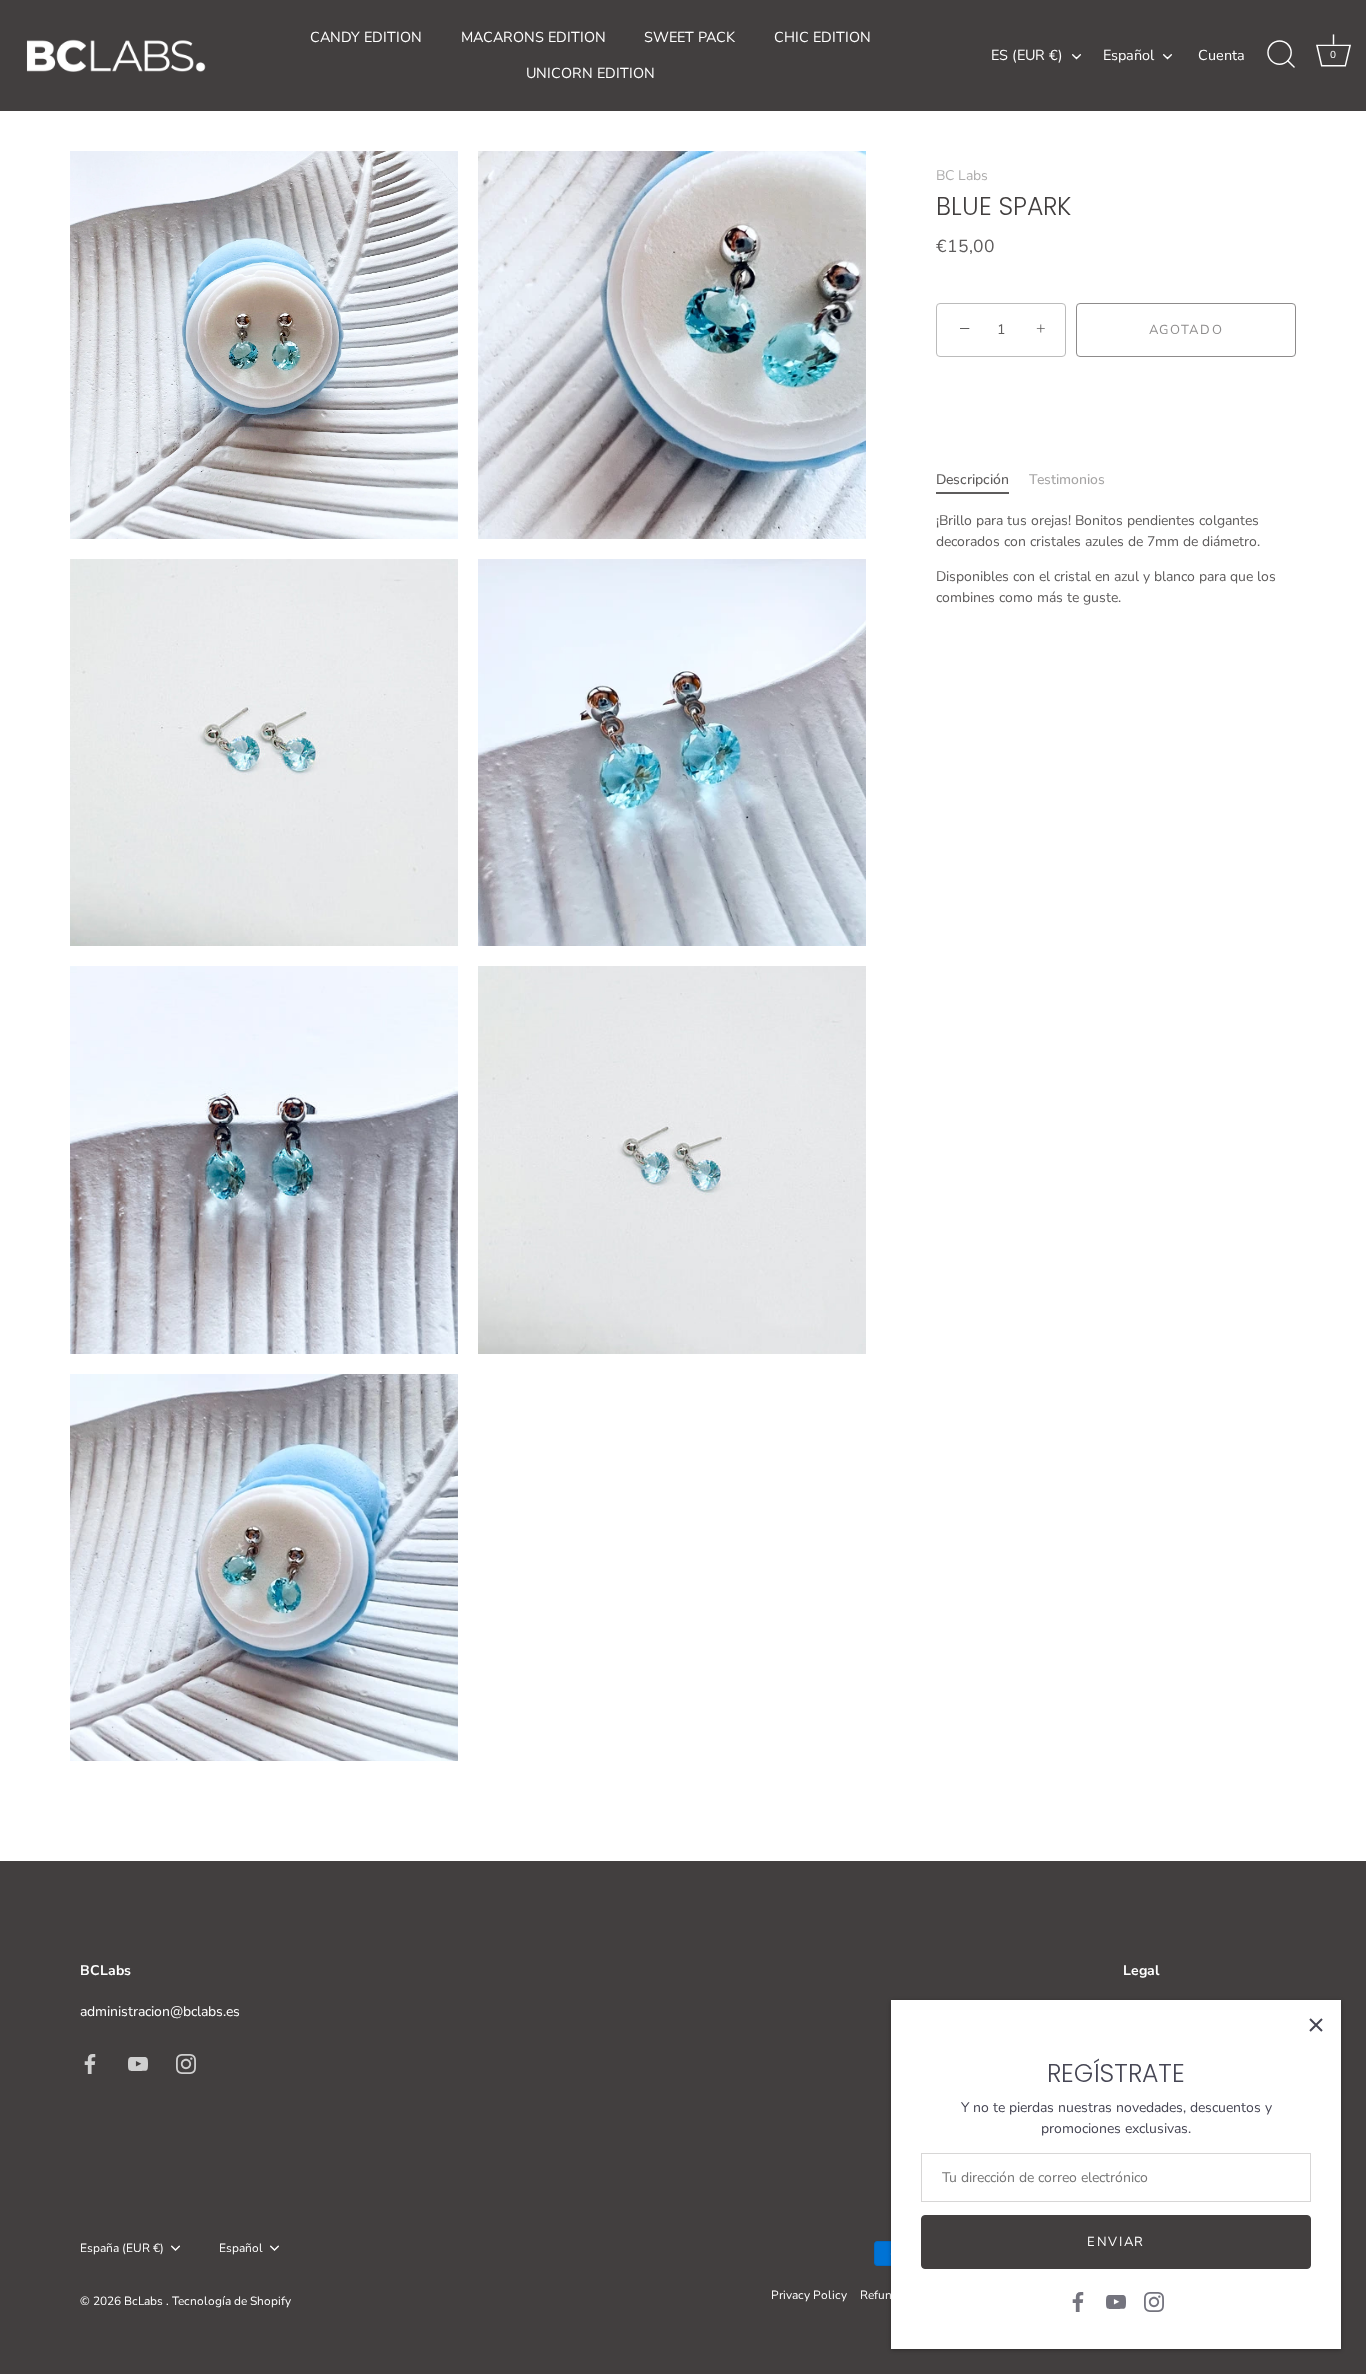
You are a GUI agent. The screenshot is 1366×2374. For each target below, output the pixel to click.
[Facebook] (1078, 2300)
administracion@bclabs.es (160, 2011)
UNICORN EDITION (590, 73)
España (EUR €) (122, 2248)
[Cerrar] (1316, 2025)
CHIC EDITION (822, 37)
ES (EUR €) (1027, 55)
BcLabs (145, 2301)
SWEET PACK (689, 37)
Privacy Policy (809, 2295)
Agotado (1186, 330)
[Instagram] (1154, 2300)
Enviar (1116, 2242)
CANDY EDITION (366, 37)
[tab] (982, 479)
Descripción (972, 479)
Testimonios (1067, 479)
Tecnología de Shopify (231, 2301)
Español (1128, 55)
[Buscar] (1281, 55)
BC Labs (962, 175)
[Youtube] (1116, 2300)
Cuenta (1221, 55)
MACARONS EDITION (533, 37)
